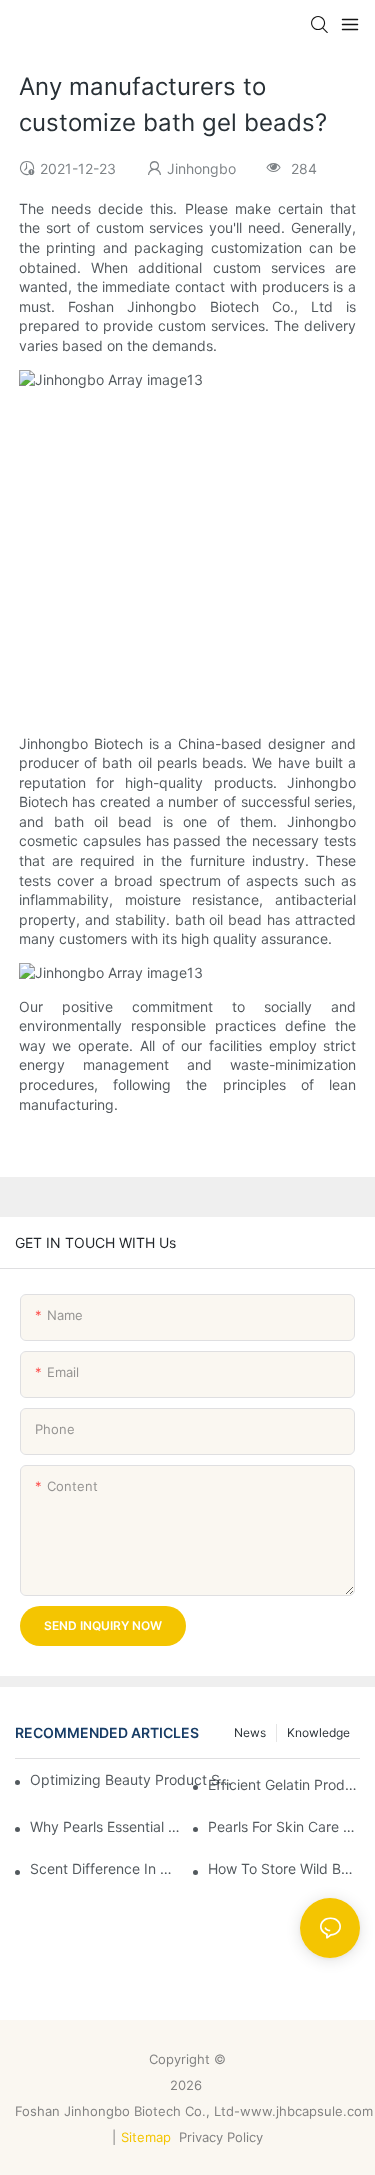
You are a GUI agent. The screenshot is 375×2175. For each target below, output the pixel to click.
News (250, 1732)
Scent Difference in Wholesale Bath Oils (106, 1868)
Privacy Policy (223, 2137)
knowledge (318, 1732)
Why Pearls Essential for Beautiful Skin (106, 1826)
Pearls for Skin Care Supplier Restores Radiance (284, 1826)
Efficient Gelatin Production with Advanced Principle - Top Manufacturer (284, 1784)
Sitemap (146, 2137)
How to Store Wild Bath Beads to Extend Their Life (284, 1868)
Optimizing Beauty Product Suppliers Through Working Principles (132, 1779)
